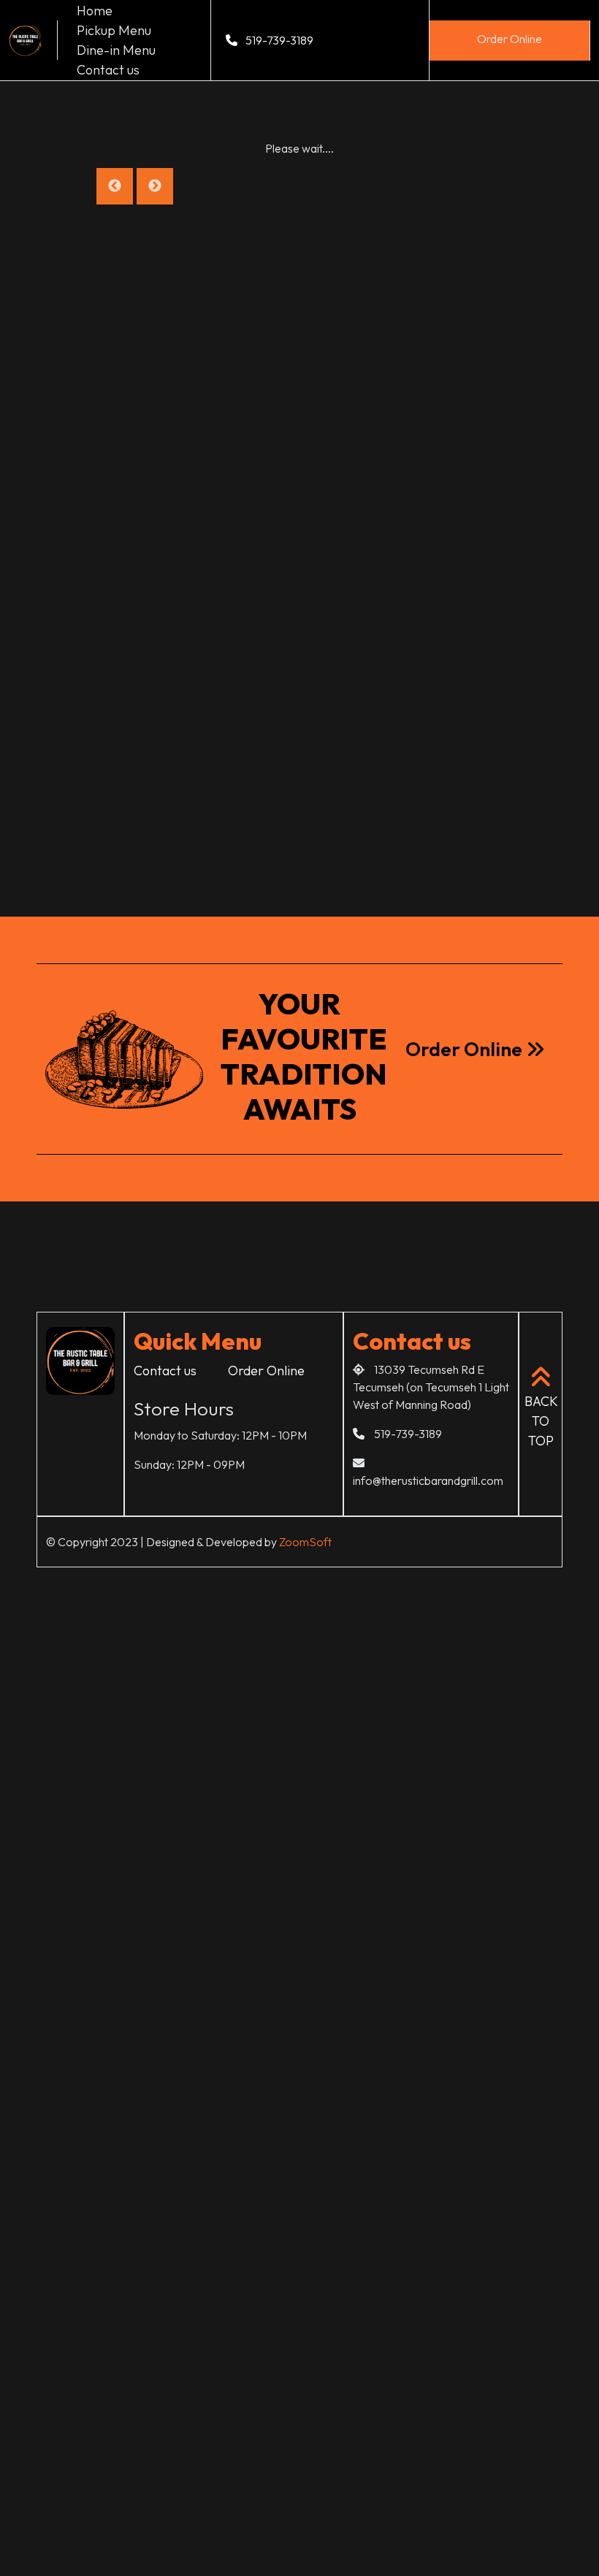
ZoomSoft (305, 1542)
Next (155, 186)
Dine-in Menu (116, 50)
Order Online (510, 39)
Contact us (108, 70)
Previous (115, 186)
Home (95, 11)
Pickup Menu (114, 30)
